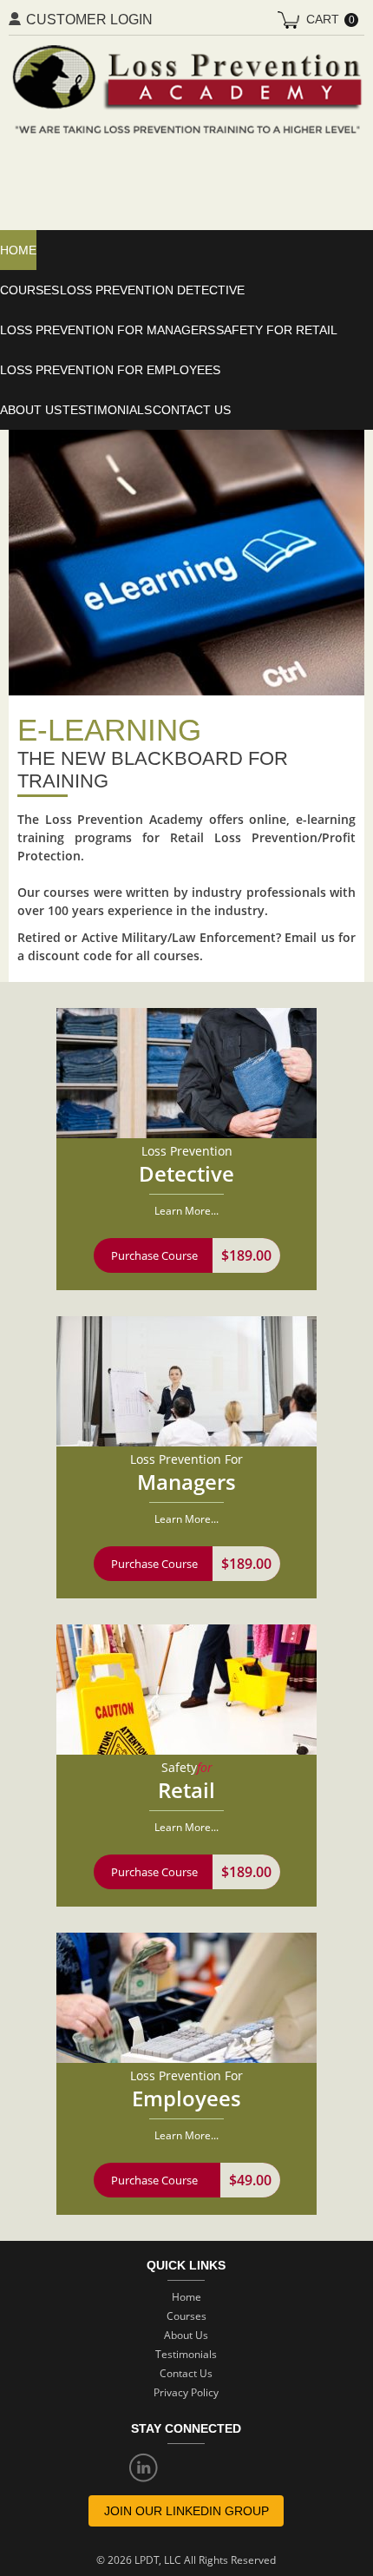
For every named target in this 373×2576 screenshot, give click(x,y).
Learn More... (186, 1211)
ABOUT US (31, 410)
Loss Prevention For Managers (108, 330)
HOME (18, 250)
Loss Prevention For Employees (110, 370)
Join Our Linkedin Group (186, 2511)
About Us (186, 2335)
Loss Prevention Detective (152, 290)
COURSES (29, 290)
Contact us (186, 2373)
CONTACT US (192, 410)
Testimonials (107, 410)
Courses (186, 2316)
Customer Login (89, 20)
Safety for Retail (277, 330)
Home (186, 2297)
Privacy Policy (186, 2392)
